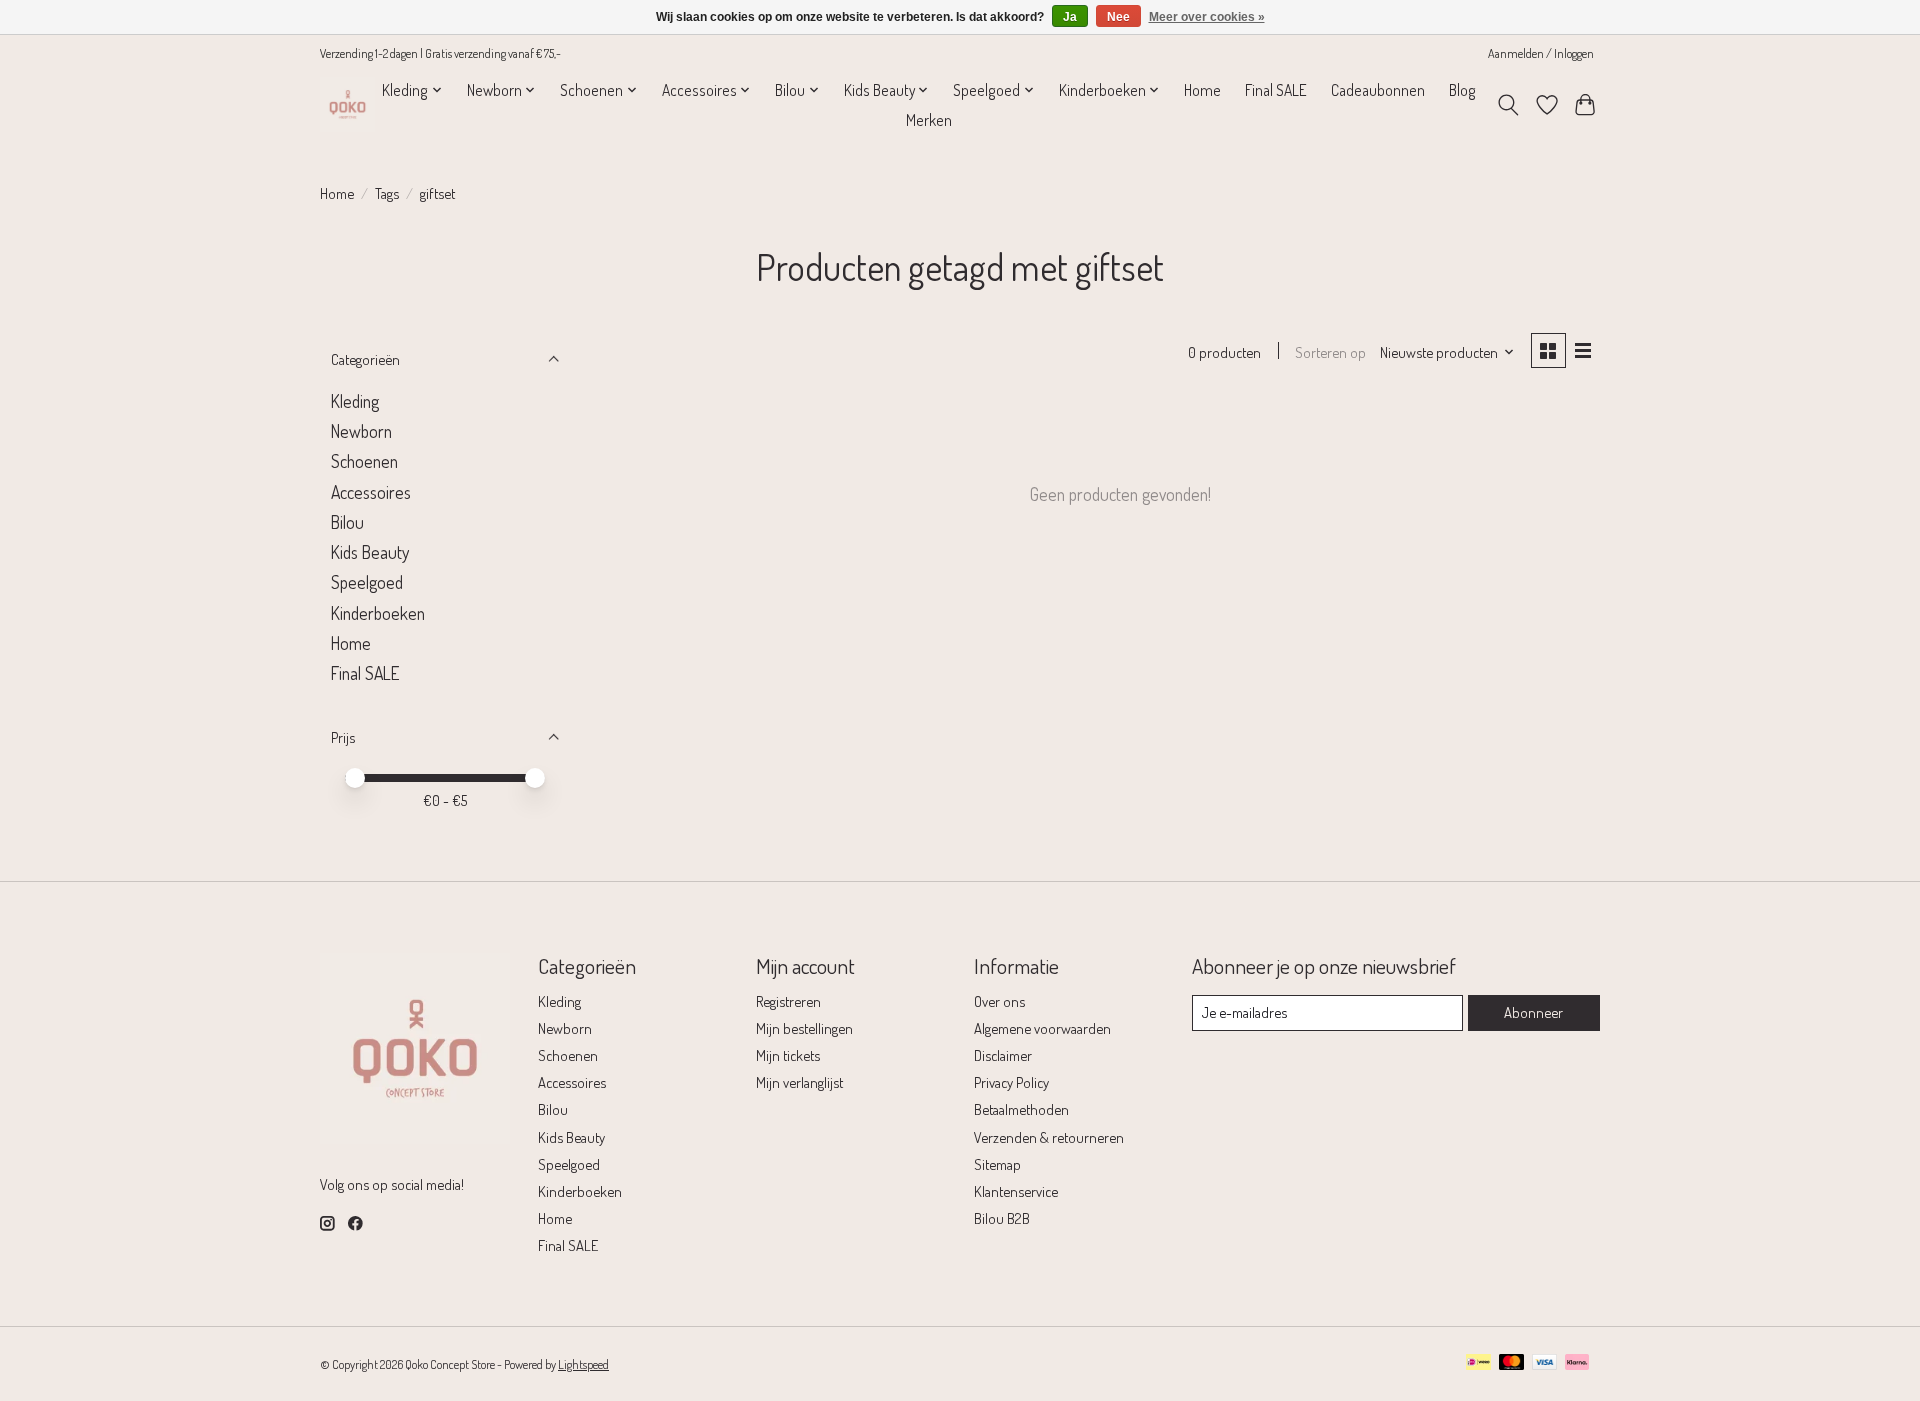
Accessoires (371, 492)
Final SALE (1276, 90)
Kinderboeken (378, 613)
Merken (929, 120)
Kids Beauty (370, 552)
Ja (1070, 17)
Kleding (355, 401)
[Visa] (1545, 1363)
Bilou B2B (1002, 1218)
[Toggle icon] (1508, 105)
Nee (1118, 17)
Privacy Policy (1011, 1082)
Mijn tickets (788, 1055)
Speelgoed (367, 582)
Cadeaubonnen (1378, 90)
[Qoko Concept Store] (347, 104)
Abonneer (1533, 1012)
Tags (387, 193)
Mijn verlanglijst (799, 1082)
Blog (1462, 90)
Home (1202, 90)
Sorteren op (1330, 352)
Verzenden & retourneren (1049, 1137)
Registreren (788, 1001)
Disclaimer (1003, 1055)
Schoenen (364, 461)
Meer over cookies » (1207, 17)
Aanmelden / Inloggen (1541, 53)
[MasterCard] (1512, 1363)
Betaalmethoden (1021, 1109)
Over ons (999, 1001)
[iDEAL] (1478, 1363)
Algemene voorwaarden (1042, 1028)
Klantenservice (1016, 1191)
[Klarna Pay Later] (1577, 1363)
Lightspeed (583, 1364)
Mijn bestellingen (804, 1028)
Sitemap (997, 1164)
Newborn (361, 431)
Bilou (347, 522)
